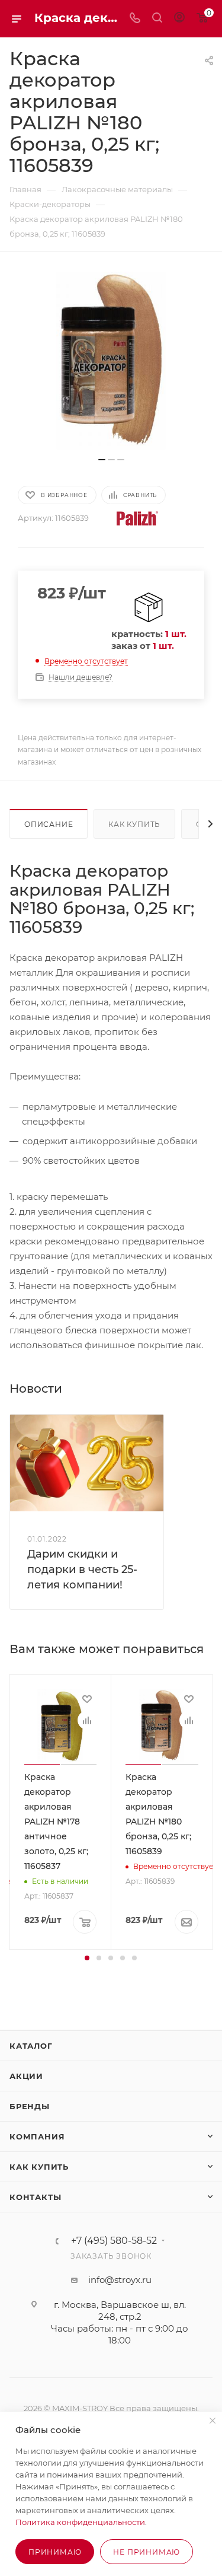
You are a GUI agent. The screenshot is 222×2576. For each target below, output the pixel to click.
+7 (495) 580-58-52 (114, 2241)
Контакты (35, 2197)
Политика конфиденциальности (80, 2522)
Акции (26, 2076)
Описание (49, 824)
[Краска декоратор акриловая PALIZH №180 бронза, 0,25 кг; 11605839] (111, 361)
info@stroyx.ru (120, 2280)
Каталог (31, 2046)
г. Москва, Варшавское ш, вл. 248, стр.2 (120, 2311)
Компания (37, 2136)
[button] (87, 1958)
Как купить (134, 824)
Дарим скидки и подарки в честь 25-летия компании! (82, 1569)
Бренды (30, 2106)
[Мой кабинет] (179, 19)
